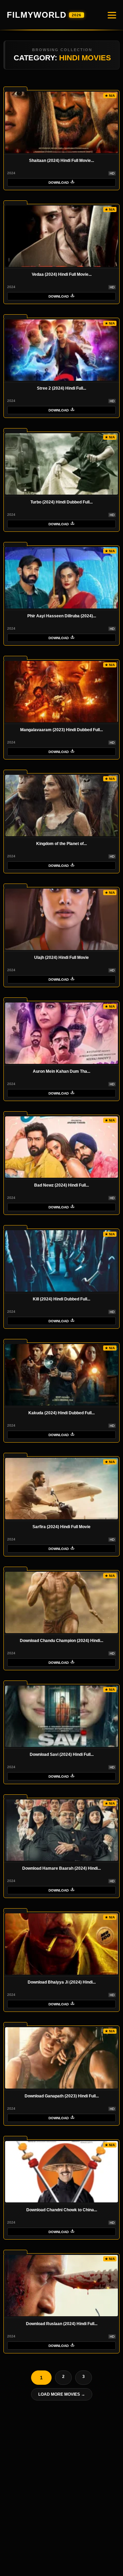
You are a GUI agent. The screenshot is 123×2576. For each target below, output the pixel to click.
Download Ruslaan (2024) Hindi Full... (62, 2324)
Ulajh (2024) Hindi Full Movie (61, 958)
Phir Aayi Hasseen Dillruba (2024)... (62, 616)
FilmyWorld (44, 15)
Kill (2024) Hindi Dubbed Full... (61, 1299)
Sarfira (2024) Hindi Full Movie (61, 1527)
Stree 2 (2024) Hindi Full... (61, 388)
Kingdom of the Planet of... (61, 844)
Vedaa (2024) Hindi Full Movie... (62, 274)
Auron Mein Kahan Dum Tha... (61, 1071)
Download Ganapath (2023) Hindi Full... (62, 2096)
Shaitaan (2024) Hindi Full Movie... (61, 161)
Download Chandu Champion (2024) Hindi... (61, 1641)
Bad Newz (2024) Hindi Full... (61, 1185)
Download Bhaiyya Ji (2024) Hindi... (62, 1982)
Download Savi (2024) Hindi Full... (62, 1754)
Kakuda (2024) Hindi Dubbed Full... (61, 1413)
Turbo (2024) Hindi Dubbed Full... (61, 502)
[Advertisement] (61, 2489)
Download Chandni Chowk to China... (62, 2210)
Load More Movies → (62, 2394)
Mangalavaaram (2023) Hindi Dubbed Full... (61, 730)
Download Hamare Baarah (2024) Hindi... (61, 1868)
